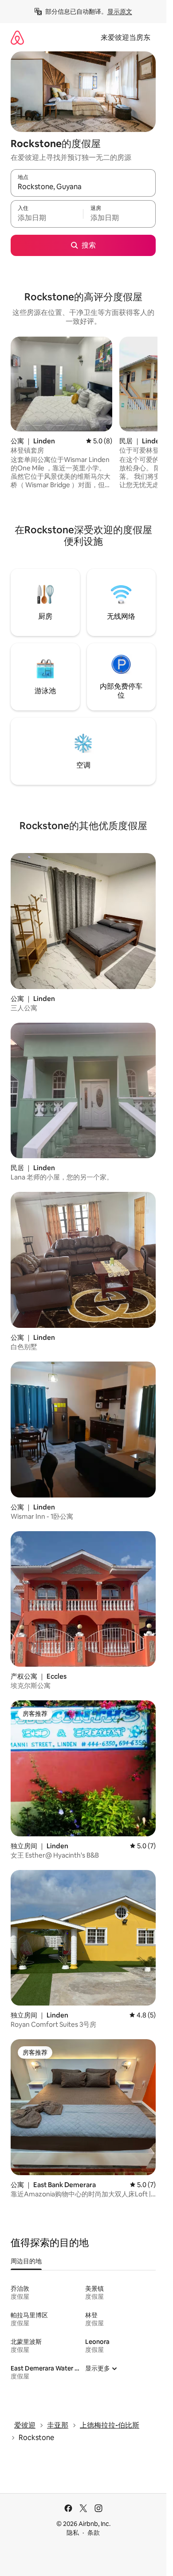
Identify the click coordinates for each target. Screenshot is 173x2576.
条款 (94, 2533)
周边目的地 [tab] (26, 2261)
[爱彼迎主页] (17, 37)
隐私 (73, 2533)
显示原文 (120, 12)
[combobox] (83, 187)
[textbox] (47, 218)
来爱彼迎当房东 (126, 37)
